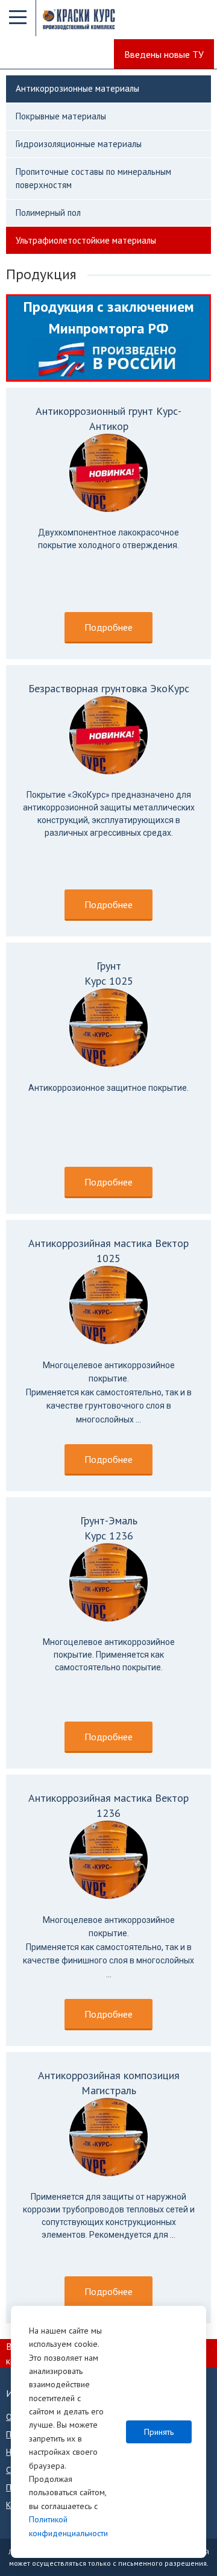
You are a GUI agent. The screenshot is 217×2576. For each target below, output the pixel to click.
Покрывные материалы (61, 116)
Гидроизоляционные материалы (79, 144)
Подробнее (108, 627)
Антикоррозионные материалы (77, 88)
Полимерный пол (48, 213)
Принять (159, 2432)
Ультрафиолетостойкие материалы (86, 240)
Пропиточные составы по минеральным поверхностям (93, 178)
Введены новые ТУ (164, 54)
